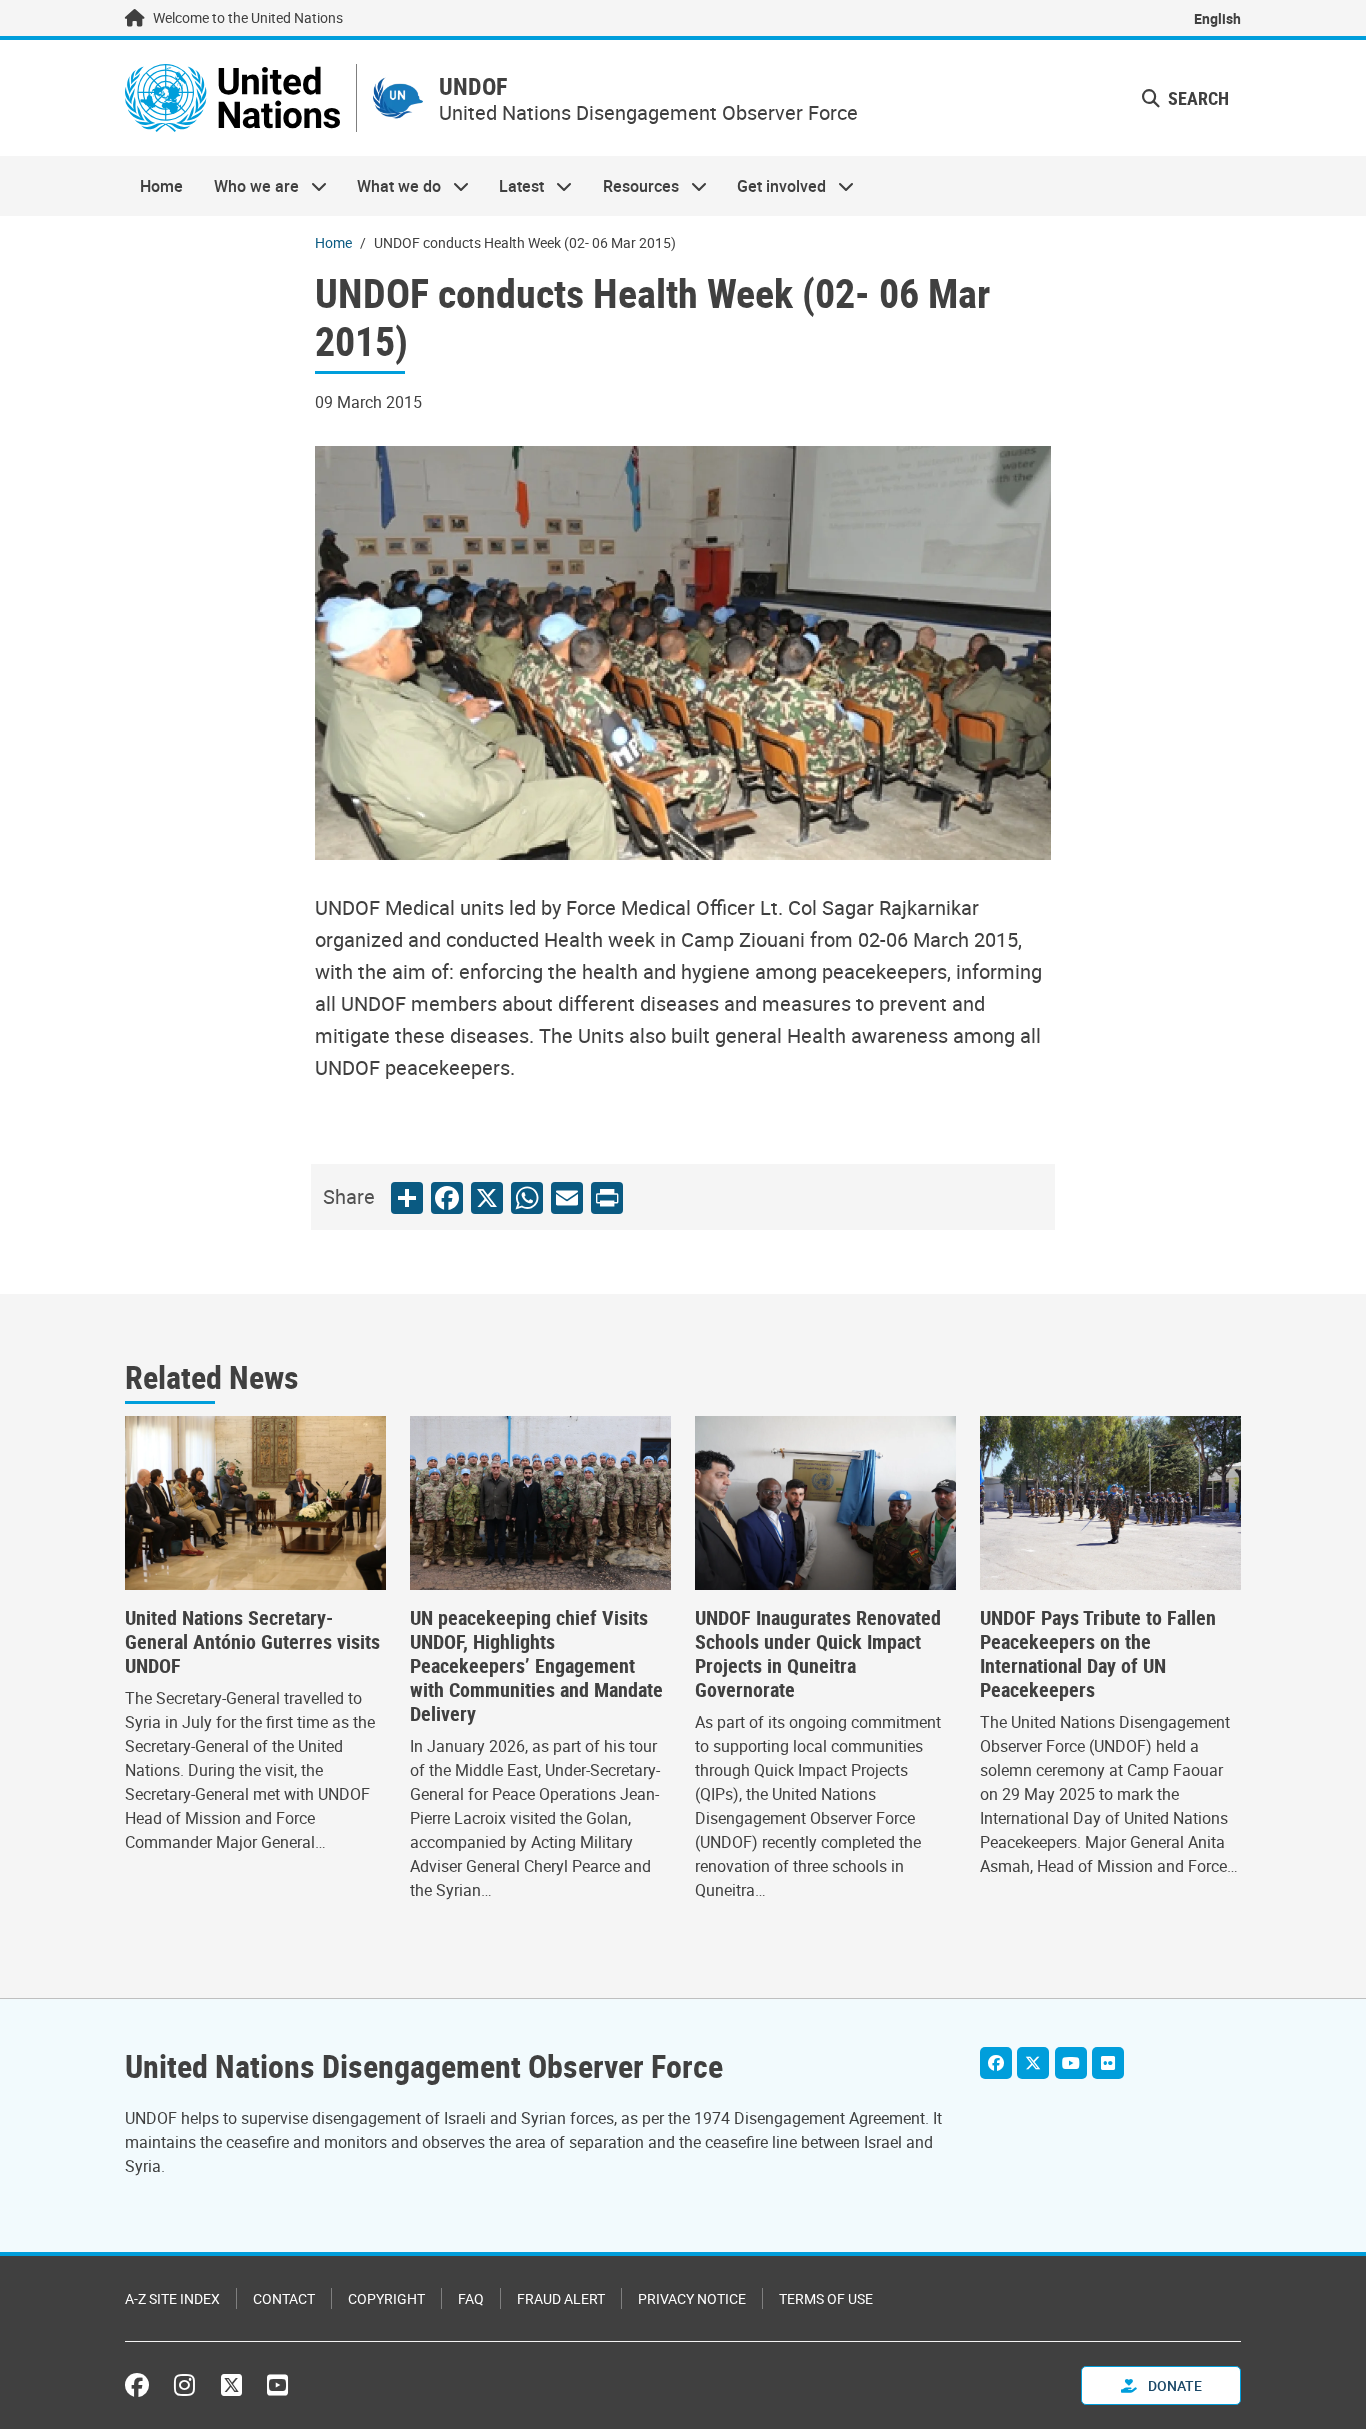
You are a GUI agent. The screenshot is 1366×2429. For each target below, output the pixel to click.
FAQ (471, 2298)
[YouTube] (1071, 2063)
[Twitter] (1033, 2063)
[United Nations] (232, 98)
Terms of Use (826, 2298)
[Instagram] (184, 2385)
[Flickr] (1108, 2063)
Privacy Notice (692, 2298)
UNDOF (473, 86)
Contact (284, 2298)
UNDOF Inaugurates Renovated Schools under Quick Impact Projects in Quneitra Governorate (818, 1654)
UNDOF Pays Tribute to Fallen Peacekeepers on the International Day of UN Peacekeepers (1098, 1654)
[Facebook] (996, 2063)
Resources (633, 186)
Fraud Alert (561, 2298)
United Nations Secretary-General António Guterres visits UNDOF (252, 1642)
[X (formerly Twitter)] (231, 2385)
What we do (391, 186)
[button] (1185, 98)
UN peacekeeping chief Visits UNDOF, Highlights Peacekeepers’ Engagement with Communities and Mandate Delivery (536, 1666)
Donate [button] (1173, 2385)
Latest (514, 186)
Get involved (774, 186)
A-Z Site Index (172, 2298)
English (1217, 18)
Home (161, 186)
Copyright (386, 2298)
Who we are (248, 186)
